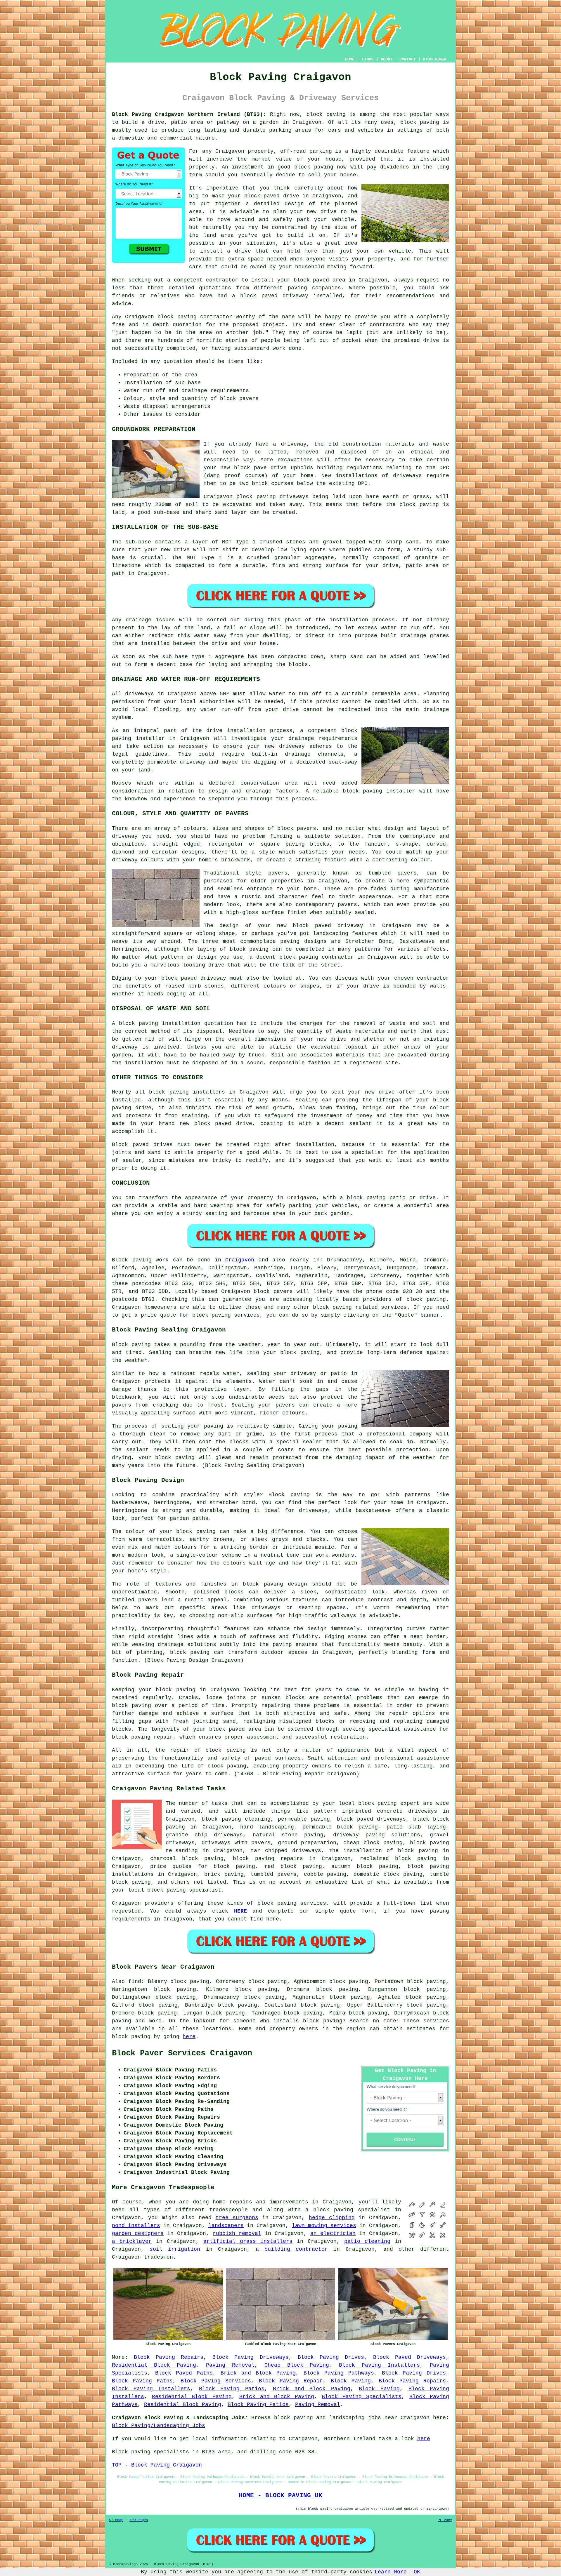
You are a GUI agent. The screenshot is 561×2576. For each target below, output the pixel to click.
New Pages (139, 2520)
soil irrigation (175, 2249)
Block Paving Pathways (339, 2373)
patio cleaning (367, 2241)
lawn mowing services (324, 2226)
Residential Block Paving (154, 2365)
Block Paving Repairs (169, 2357)
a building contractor (292, 2249)
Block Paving (351, 2381)
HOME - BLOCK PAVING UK (280, 2495)
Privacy (445, 2520)
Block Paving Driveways (250, 2357)
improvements (289, 2202)
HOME (350, 59)
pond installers (136, 2226)
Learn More (391, 2572)
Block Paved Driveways (410, 2357)
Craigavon (240, 1260)
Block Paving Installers (379, 2365)
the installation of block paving (383, 1851)
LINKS (368, 59)
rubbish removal (237, 2233)
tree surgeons (237, 2218)
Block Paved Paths (184, 2373)
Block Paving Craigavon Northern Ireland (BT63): (189, 114)
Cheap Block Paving (297, 2365)
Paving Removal (230, 2365)
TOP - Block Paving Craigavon (157, 2465)
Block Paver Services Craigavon (182, 2053)
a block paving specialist (348, 2210)
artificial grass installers (248, 2241)
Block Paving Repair (291, 2381)
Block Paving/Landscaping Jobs (159, 2426)
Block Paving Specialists (362, 2397)
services (313, 1903)
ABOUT (387, 59)
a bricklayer (132, 2241)
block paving (326, 114)
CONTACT (408, 59)
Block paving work (140, 1260)
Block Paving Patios (232, 2389)
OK (417, 2572)
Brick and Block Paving (258, 2373)
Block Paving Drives (331, 2357)
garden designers (138, 2233)
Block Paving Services (216, 2381)
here (189, 2037)
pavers (285, 1405)
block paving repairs (268, 1859)
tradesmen (159, 2257)
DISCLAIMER (434, 59)
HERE (240, 1911)
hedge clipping (332, 2218)
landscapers (226, 2226)
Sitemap (116, 2520)
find (135, 1981)
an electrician (333, 2233)
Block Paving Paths (142, 2381)
